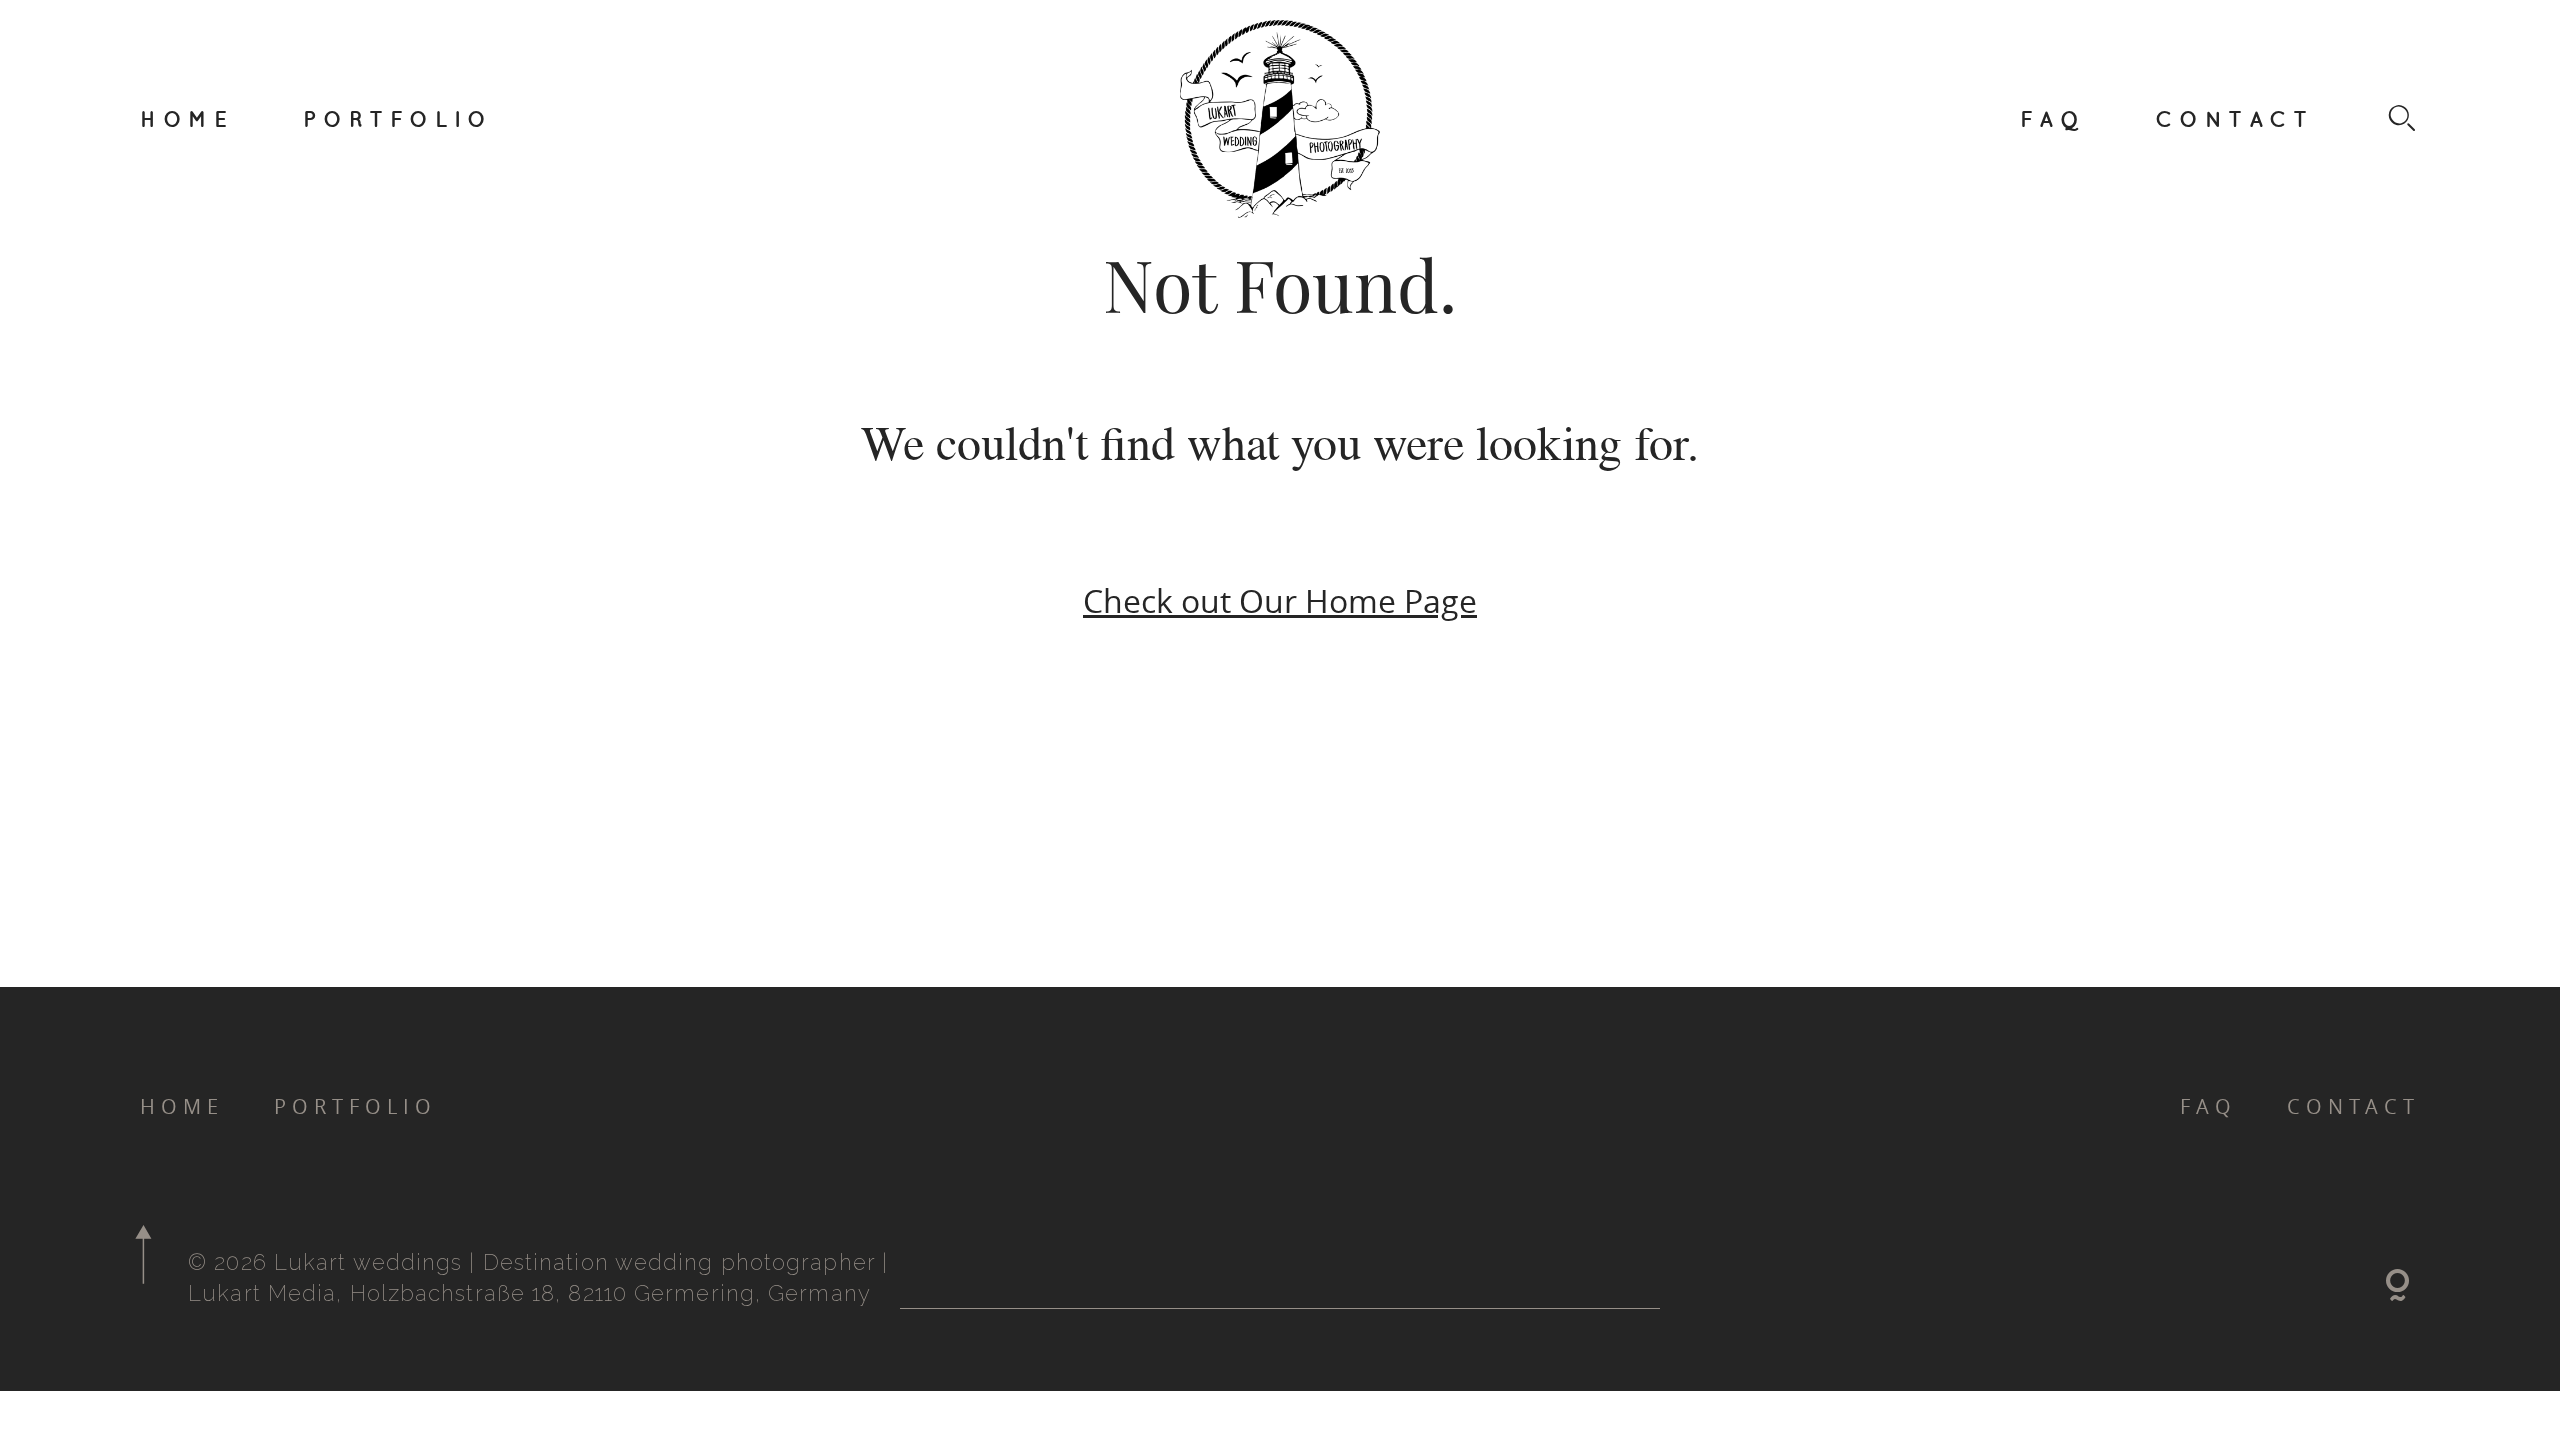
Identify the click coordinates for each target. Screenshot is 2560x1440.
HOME (186, 118)
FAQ (2053, 118)
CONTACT (2234, 118)
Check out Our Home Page (1280, 600)
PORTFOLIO (397, 118)
